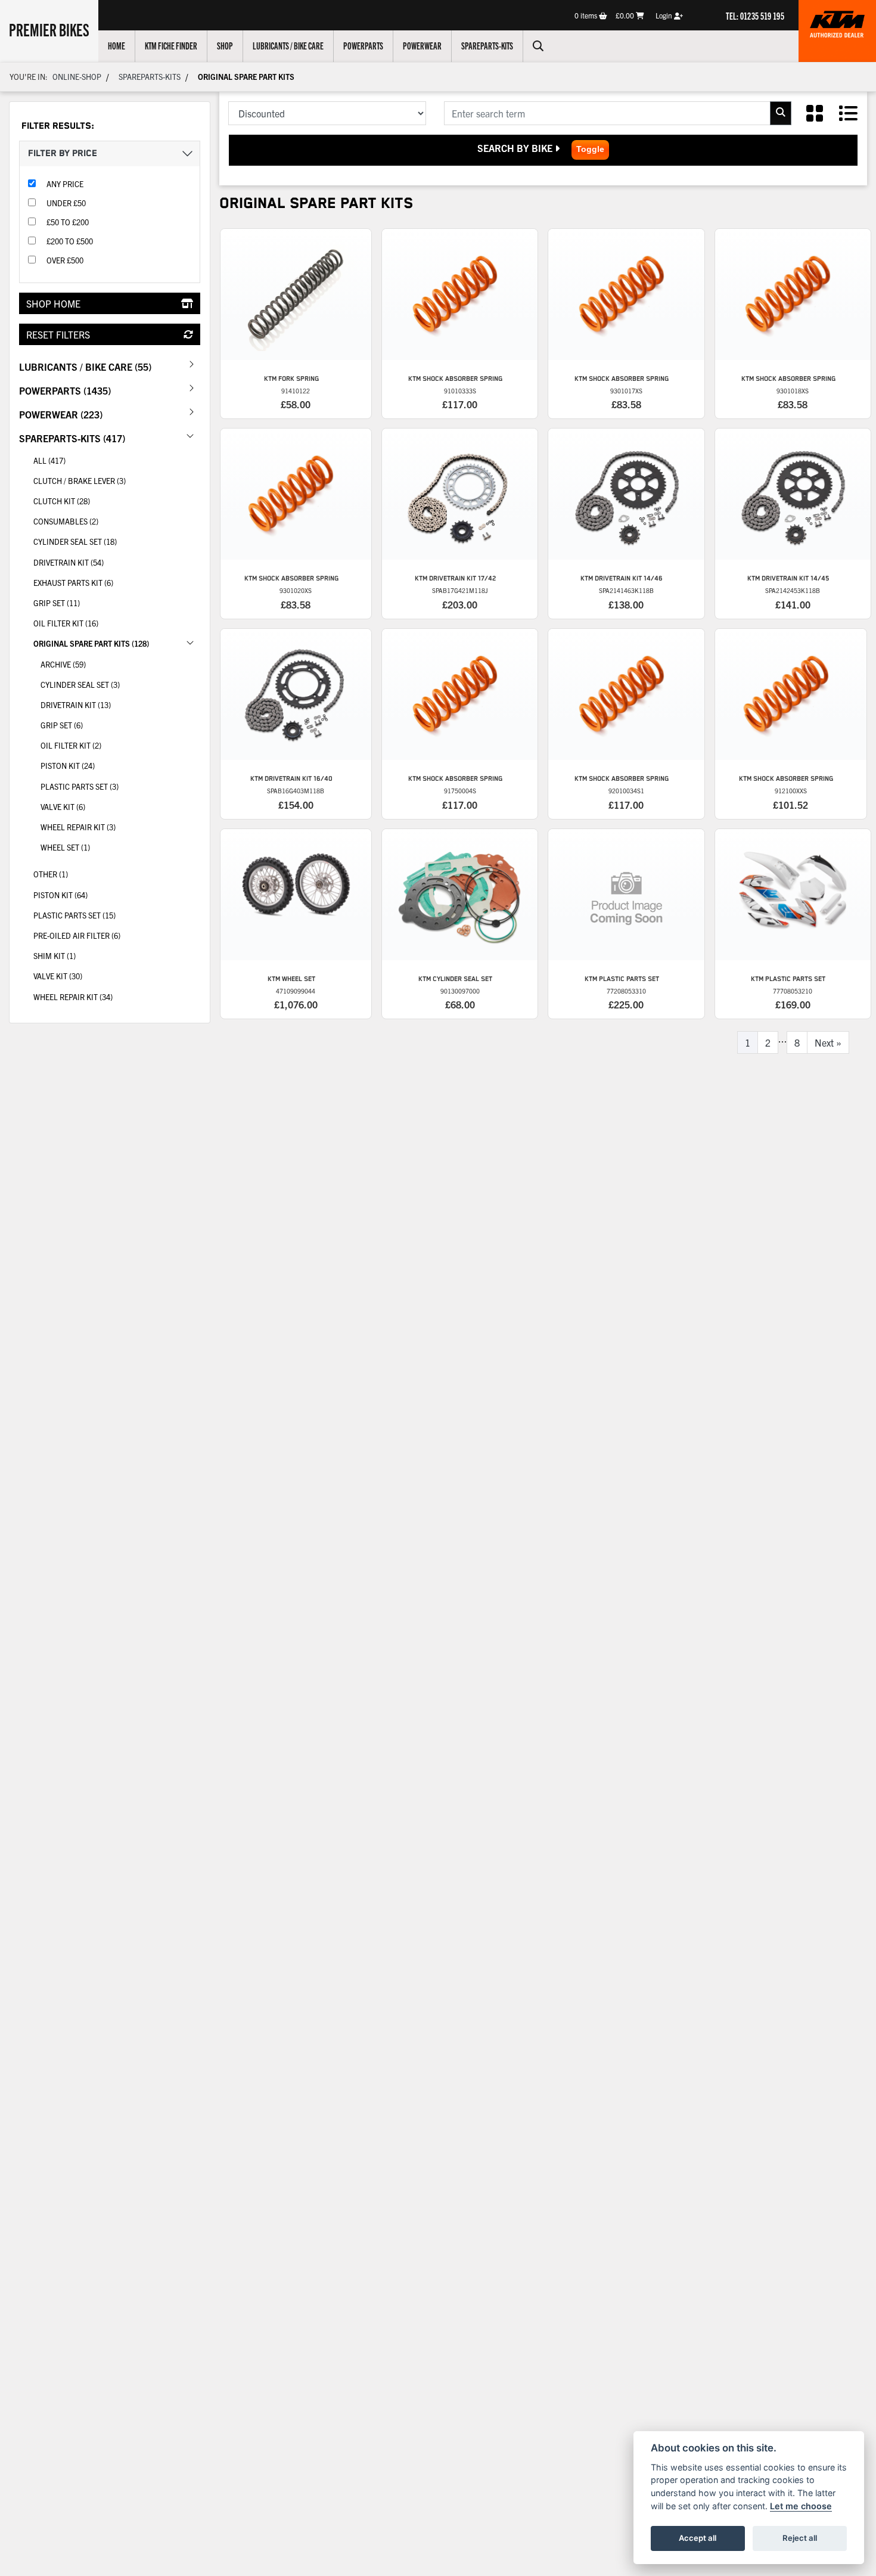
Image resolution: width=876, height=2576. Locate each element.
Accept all (698, 2538)
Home (117, 45)
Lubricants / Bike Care (288, 45)
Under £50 (66, 203)
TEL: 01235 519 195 (755, 15)
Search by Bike (516, 148)
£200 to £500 (70, 241)
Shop (225, 45)
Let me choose (801, 2506)
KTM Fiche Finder (171, 45)
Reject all (800, 2538)
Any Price (65, 184)
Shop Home (53, 303)
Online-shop (77, 77)
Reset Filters (58, 334)
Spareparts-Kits (487, 45)
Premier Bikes (49, 29)
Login (665, 15)
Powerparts (363, 45)
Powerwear (422, 45)
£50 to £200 (68, 222)
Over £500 (65, 260)
